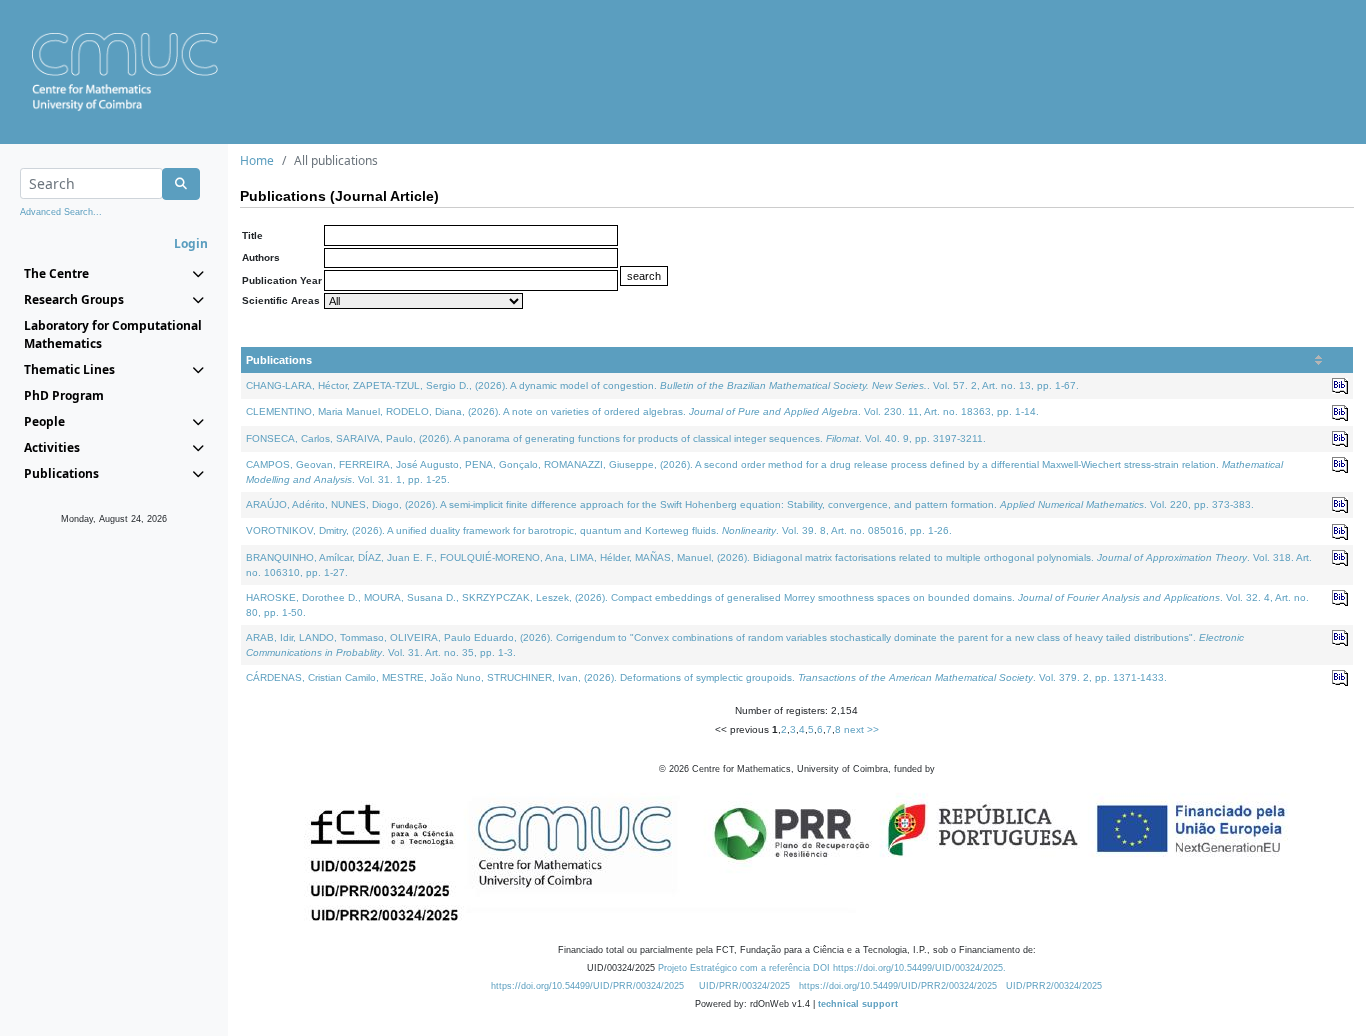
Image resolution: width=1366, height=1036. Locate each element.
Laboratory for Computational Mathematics (113, 334)
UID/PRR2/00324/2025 (1054, 986)
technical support (858, 1004)
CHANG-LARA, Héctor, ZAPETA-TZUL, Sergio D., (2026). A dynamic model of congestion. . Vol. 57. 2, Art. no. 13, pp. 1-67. (662, 385)
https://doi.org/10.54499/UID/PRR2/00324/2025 (898, 986)
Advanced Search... (61, 212)
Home (257, 160)
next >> (861, 729)
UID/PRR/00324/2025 (744, 986)
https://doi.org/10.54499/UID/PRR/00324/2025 (587, 986)
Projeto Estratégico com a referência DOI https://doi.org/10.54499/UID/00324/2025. (832, 968)
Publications (279, 360)
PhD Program (64, 395)
